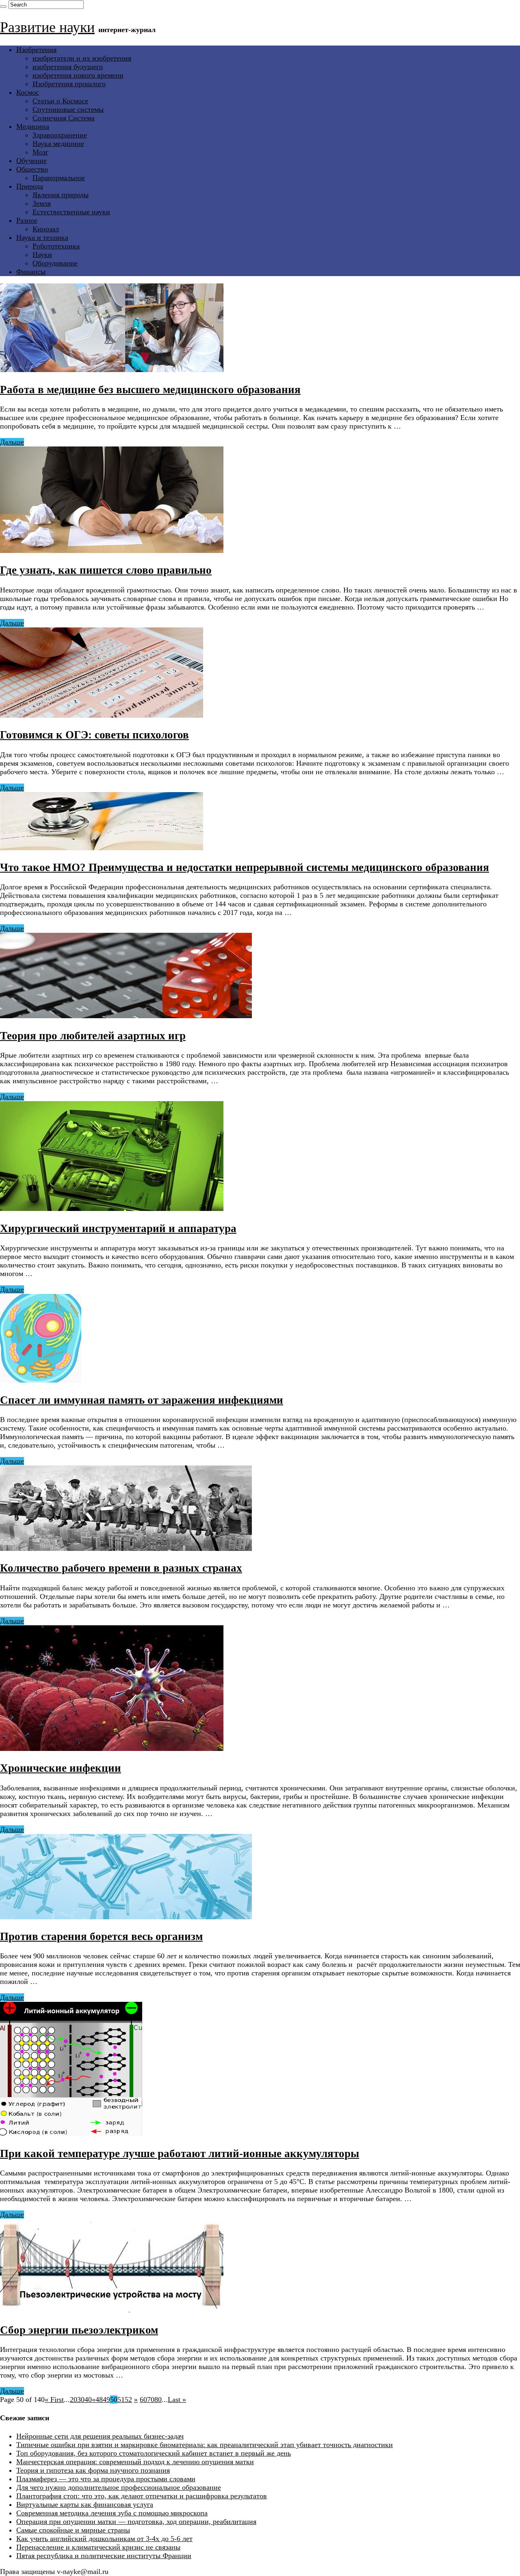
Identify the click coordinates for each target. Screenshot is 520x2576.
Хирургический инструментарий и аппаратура (118, 1228)
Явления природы (61, 195)
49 (106, 2400)
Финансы (31, 272)
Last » (177, 2400)
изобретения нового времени (78, 75)
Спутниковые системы (68, 109)
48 (99, 2400)
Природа (30, 186)
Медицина (33, 126)
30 (81, 2400)
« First (54, 2400)
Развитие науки (47, 27)
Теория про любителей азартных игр (93, 1036)
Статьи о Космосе (60, 101)
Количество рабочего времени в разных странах (121, 1568)
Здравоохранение (60, 135)
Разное (27, 220)
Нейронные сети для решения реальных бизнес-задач (100, 2436)
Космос (28, 92)
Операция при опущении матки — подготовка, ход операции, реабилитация (136, 2522)
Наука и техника (42, 237)
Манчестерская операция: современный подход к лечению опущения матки (135, 2462)
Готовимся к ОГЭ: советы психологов (94, 735)
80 (158, 2400)
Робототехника (56, 246)
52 (128, 2400)
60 (143, 2400)
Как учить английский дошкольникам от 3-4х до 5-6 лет (104, 2539)
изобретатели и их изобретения (82, 58)
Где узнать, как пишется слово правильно (106, 570)
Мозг (40, 152)
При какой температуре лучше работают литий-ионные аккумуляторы (180, 2154)
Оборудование (55, 263)
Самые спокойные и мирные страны (73, 2530)
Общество (32, 169)
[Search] (3, 7)
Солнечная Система (64, 118)
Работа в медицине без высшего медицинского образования (150, 390)
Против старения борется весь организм (101, 1936)
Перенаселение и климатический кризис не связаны (98, 2547)
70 (151, 2400)
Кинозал (46, 229)
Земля (42, 203)
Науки (42, 255)
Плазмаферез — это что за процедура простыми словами (106, 2479)
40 (88, 2400)
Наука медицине (58, 144)
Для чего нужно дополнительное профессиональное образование (119, 2487)
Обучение (31, 161)
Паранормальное (59, 178)
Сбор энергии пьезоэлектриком (79, 2330)
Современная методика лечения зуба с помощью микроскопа (112, 2513)
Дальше (12, 442)
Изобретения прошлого (69, 84)
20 (74, 2400)
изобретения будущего (68, 67)
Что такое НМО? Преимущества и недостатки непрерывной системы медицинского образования (245, 867)
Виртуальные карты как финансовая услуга (85, 2504)
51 (121, 2400)
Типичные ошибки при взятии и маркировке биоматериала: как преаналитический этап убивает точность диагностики (205, 2445)
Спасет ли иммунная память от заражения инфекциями (142, 1400)
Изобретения (36, 50)
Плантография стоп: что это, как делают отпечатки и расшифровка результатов (142, 2496)
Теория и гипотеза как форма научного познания (93, 2470)
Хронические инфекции (61, 1768)
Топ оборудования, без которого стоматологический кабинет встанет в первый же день (154, 2453)
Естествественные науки (71, 212)
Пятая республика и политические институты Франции (104, 2556)
